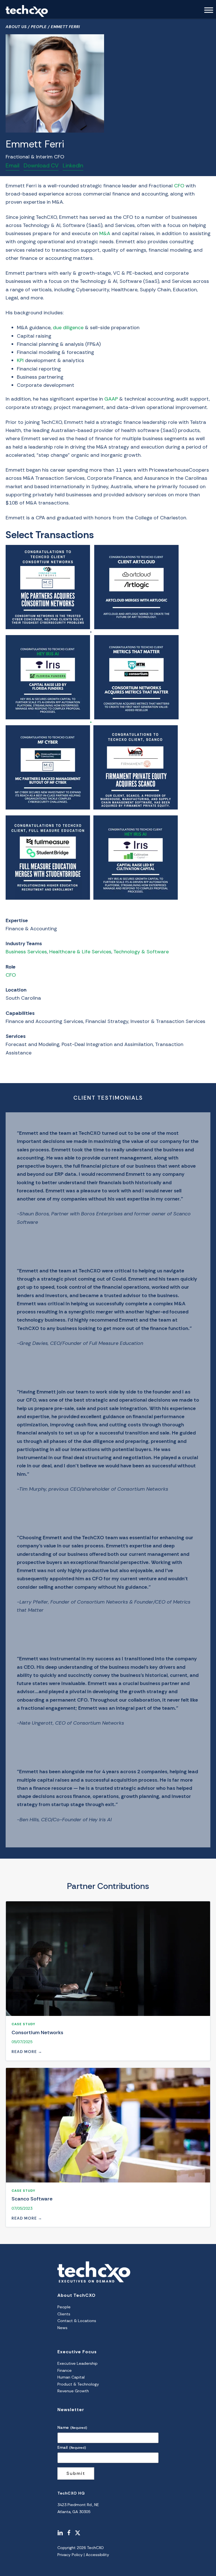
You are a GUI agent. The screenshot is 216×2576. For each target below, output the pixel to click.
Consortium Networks (37, 2032)
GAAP (111, 399)
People (39, 27)
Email (13, 165)
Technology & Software (141, 952)
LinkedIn (73, 165)
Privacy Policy (70, 2555)
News (62, 2328)
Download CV (41, 165)
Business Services (26, 952)
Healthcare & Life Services (80, 952)
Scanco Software (32, 2199)
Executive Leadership (77, 2363)
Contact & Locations (77, 2321)
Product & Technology (78, 2384)
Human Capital (71, 2377)
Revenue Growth (73, 2391)
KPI (20, 360)
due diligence (68, 328)
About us (16, 27)
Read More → (27, 2052)
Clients (64, 2314)
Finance (65, 2370)
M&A (105, 233)
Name (72, 2427)
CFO (11, 975)
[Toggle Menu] (209, 10)
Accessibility (97, 2555)
